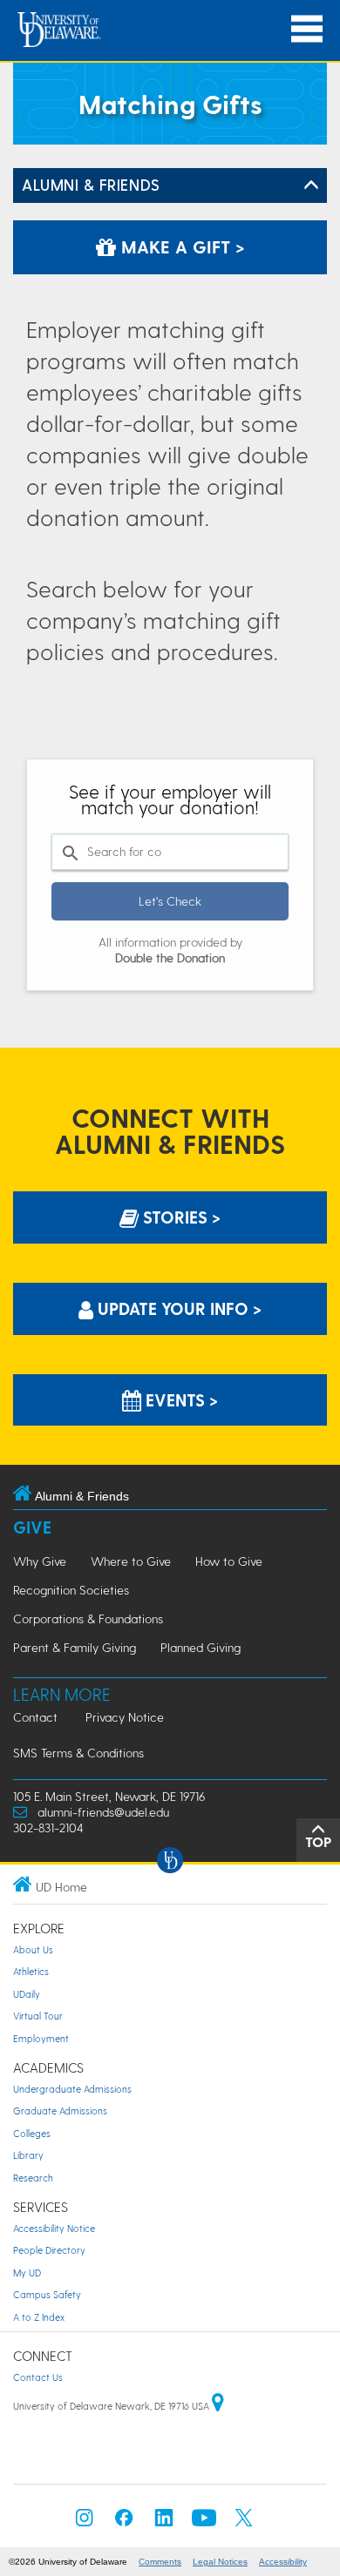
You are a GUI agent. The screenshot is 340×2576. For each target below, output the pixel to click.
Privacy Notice (125, 1717)
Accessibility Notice (54, 2228)
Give (32, 1527)
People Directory (49, 2250)
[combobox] (170, 852)
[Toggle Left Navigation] (311, 185)
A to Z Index (39, 2317)
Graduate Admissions (60, 2111)
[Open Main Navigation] (307, 29)
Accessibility (283, 2562)
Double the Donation (170, 958)
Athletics (31, 1971)
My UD (27, 2273)
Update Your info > (177, 1308)
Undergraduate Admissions (72, 2089)
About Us (33, 1949)
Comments (160, 2562)
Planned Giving (201, 1647)
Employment (41, 2038)
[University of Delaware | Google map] (218, 2406)
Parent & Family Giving (75, 1647)
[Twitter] (244, 2522)
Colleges (32, 2133)
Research (33, 2178)
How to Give (229, 1561)
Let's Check (170, 901)
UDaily (27, 1994)
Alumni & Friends (91, 184)
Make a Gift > (180, 246)
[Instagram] (85, 2522)
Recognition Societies (71, 1590)
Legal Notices (220, 2562)
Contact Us (38, 2377)
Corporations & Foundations (88, 1618)
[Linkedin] (164, 2522)
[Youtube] (204, 2522)
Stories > (180, 1217)
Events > (180, 1400)
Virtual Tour (38, 2016)
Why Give (40, 1561)
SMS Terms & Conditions (78, 1753)
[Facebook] (124, 2522)
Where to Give (131, 1561)
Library (28, 2155)
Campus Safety (47, 2294)
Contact (35, 1717)
